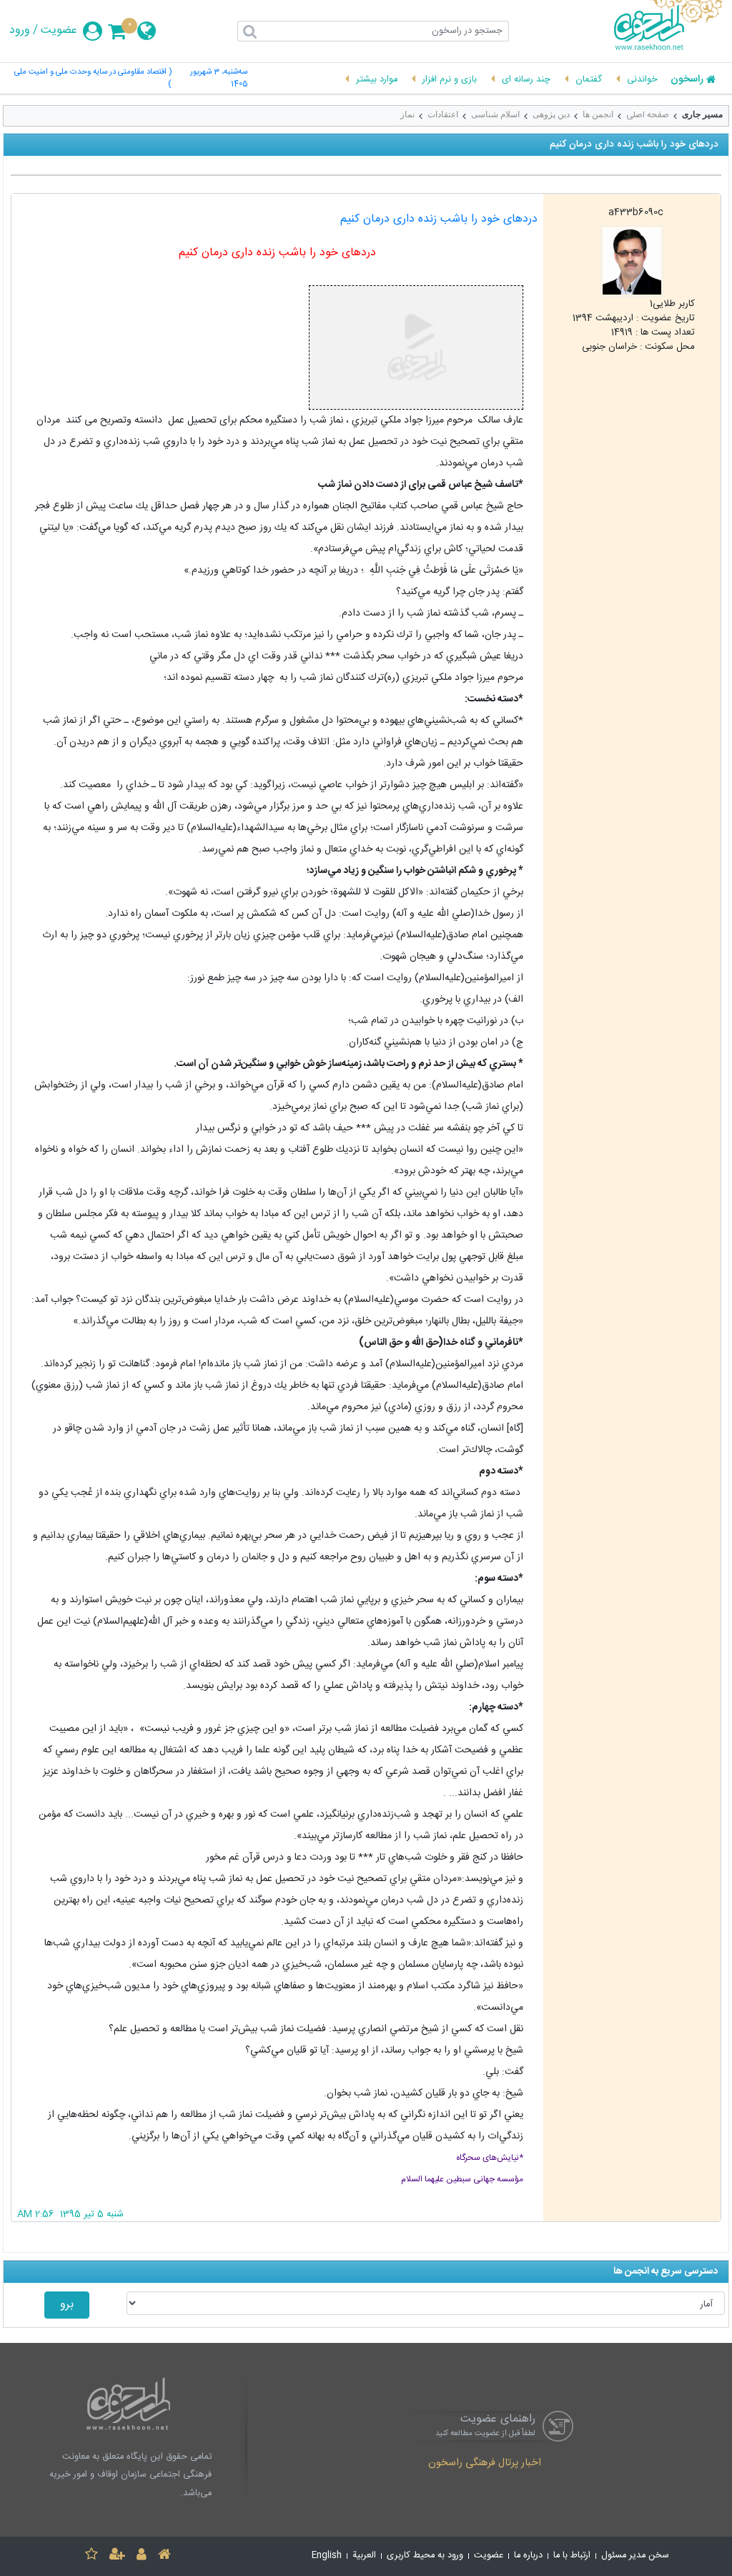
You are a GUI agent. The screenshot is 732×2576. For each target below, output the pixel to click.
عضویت (59, 31)
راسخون (687, 80)
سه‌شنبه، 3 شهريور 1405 (219, 79)
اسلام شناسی (495, 114)
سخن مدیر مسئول (635, 2556)
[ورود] (142, 2556)
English (327, 2556)
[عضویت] (117, 2556)
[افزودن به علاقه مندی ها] (91, 2556)
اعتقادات (443, 114)
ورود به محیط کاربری (425, 2556)
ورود (20, 31)
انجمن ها (598, 114)
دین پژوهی (551, 114)
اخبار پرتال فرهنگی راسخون (485, 2464)
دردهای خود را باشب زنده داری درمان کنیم (439, 219)
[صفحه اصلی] (164, 2556)
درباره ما (528, 2556)
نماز (407, 114)
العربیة (364, 2556)
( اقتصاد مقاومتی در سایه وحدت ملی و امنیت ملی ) (93, 79)
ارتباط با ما (572, 2556)
